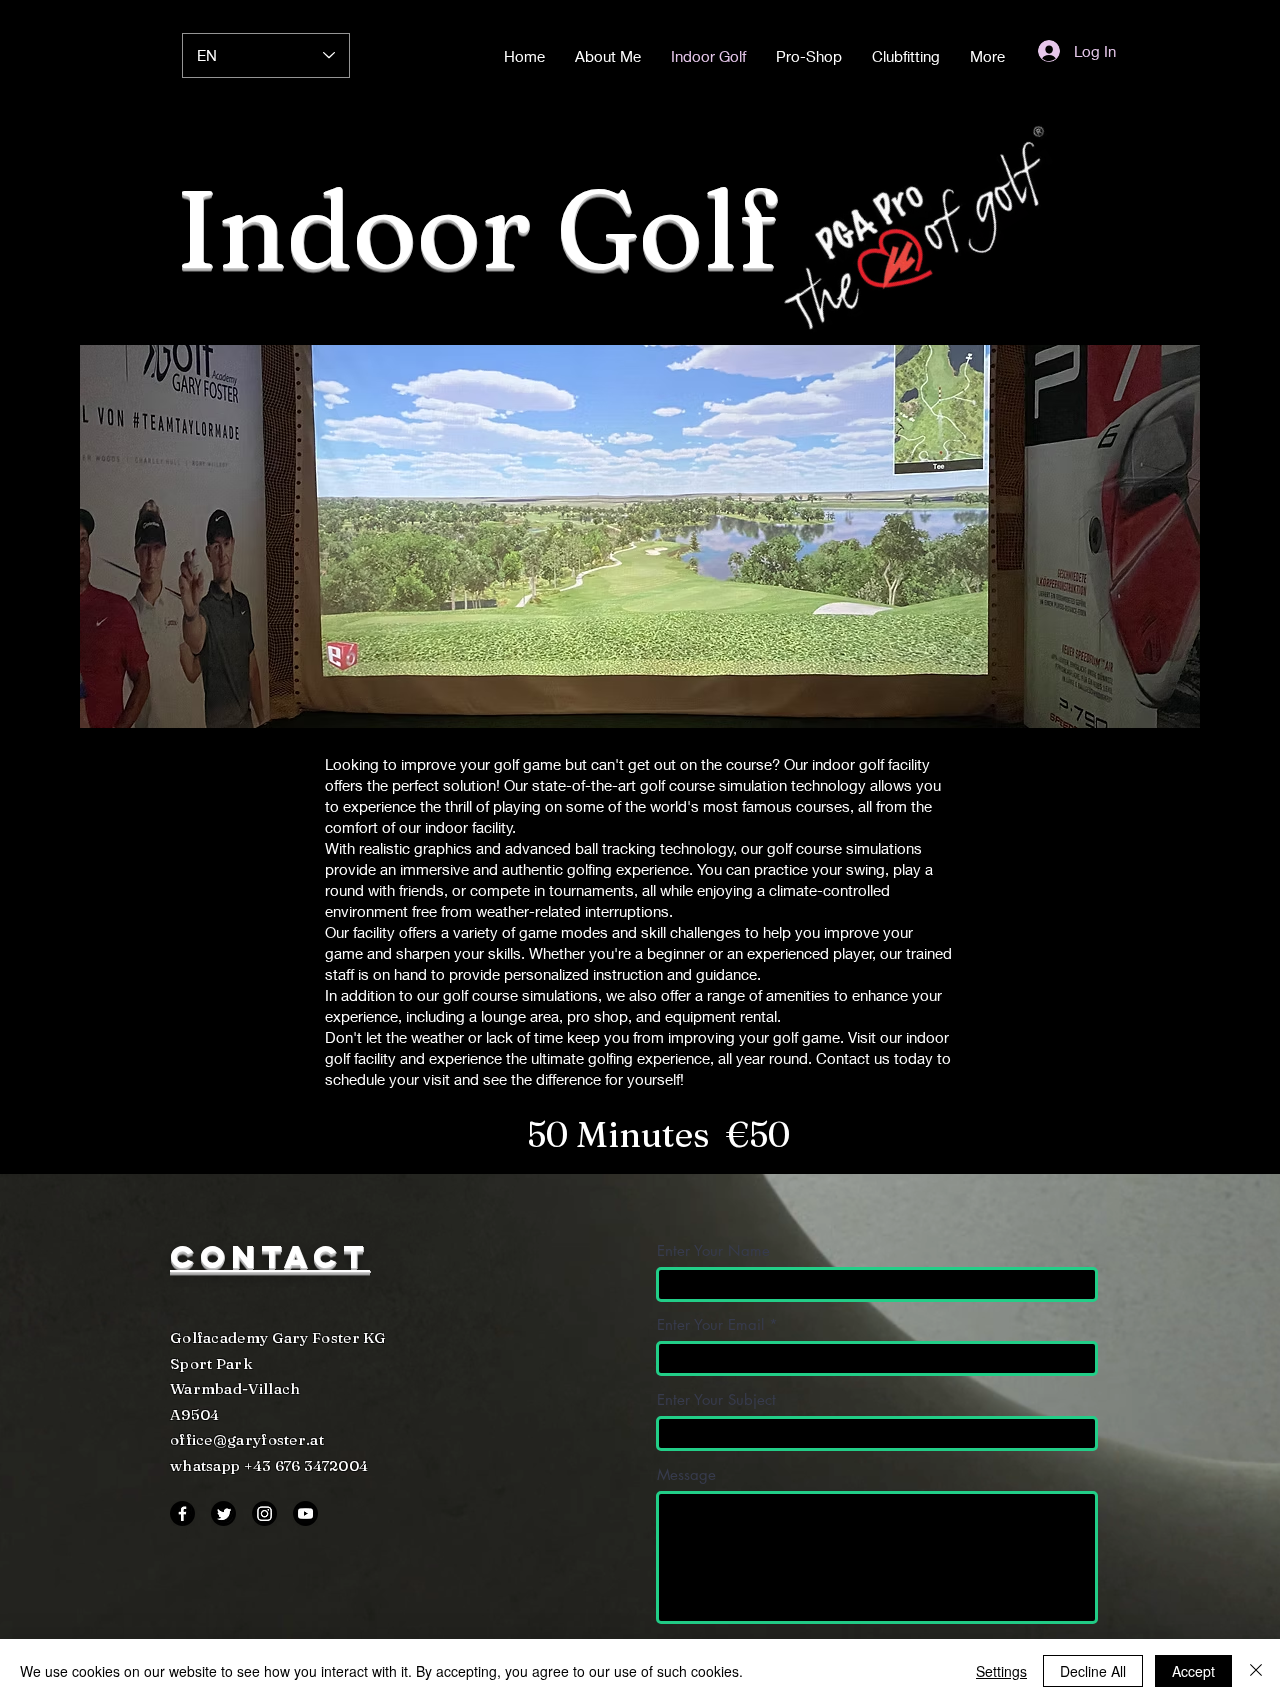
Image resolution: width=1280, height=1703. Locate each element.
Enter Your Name (713, 1250)
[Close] (1256, 1671)
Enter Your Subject (716, 1399)
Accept (1193, 1671)
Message (686, 1474)
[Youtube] (305, 1513)
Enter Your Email (710, 1324)
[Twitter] (223, 1513)
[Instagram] (264, 1513)
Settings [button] (1001, 1671)
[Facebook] (182, 1513)
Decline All (1093, 1671)
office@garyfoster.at (247, 1439)
